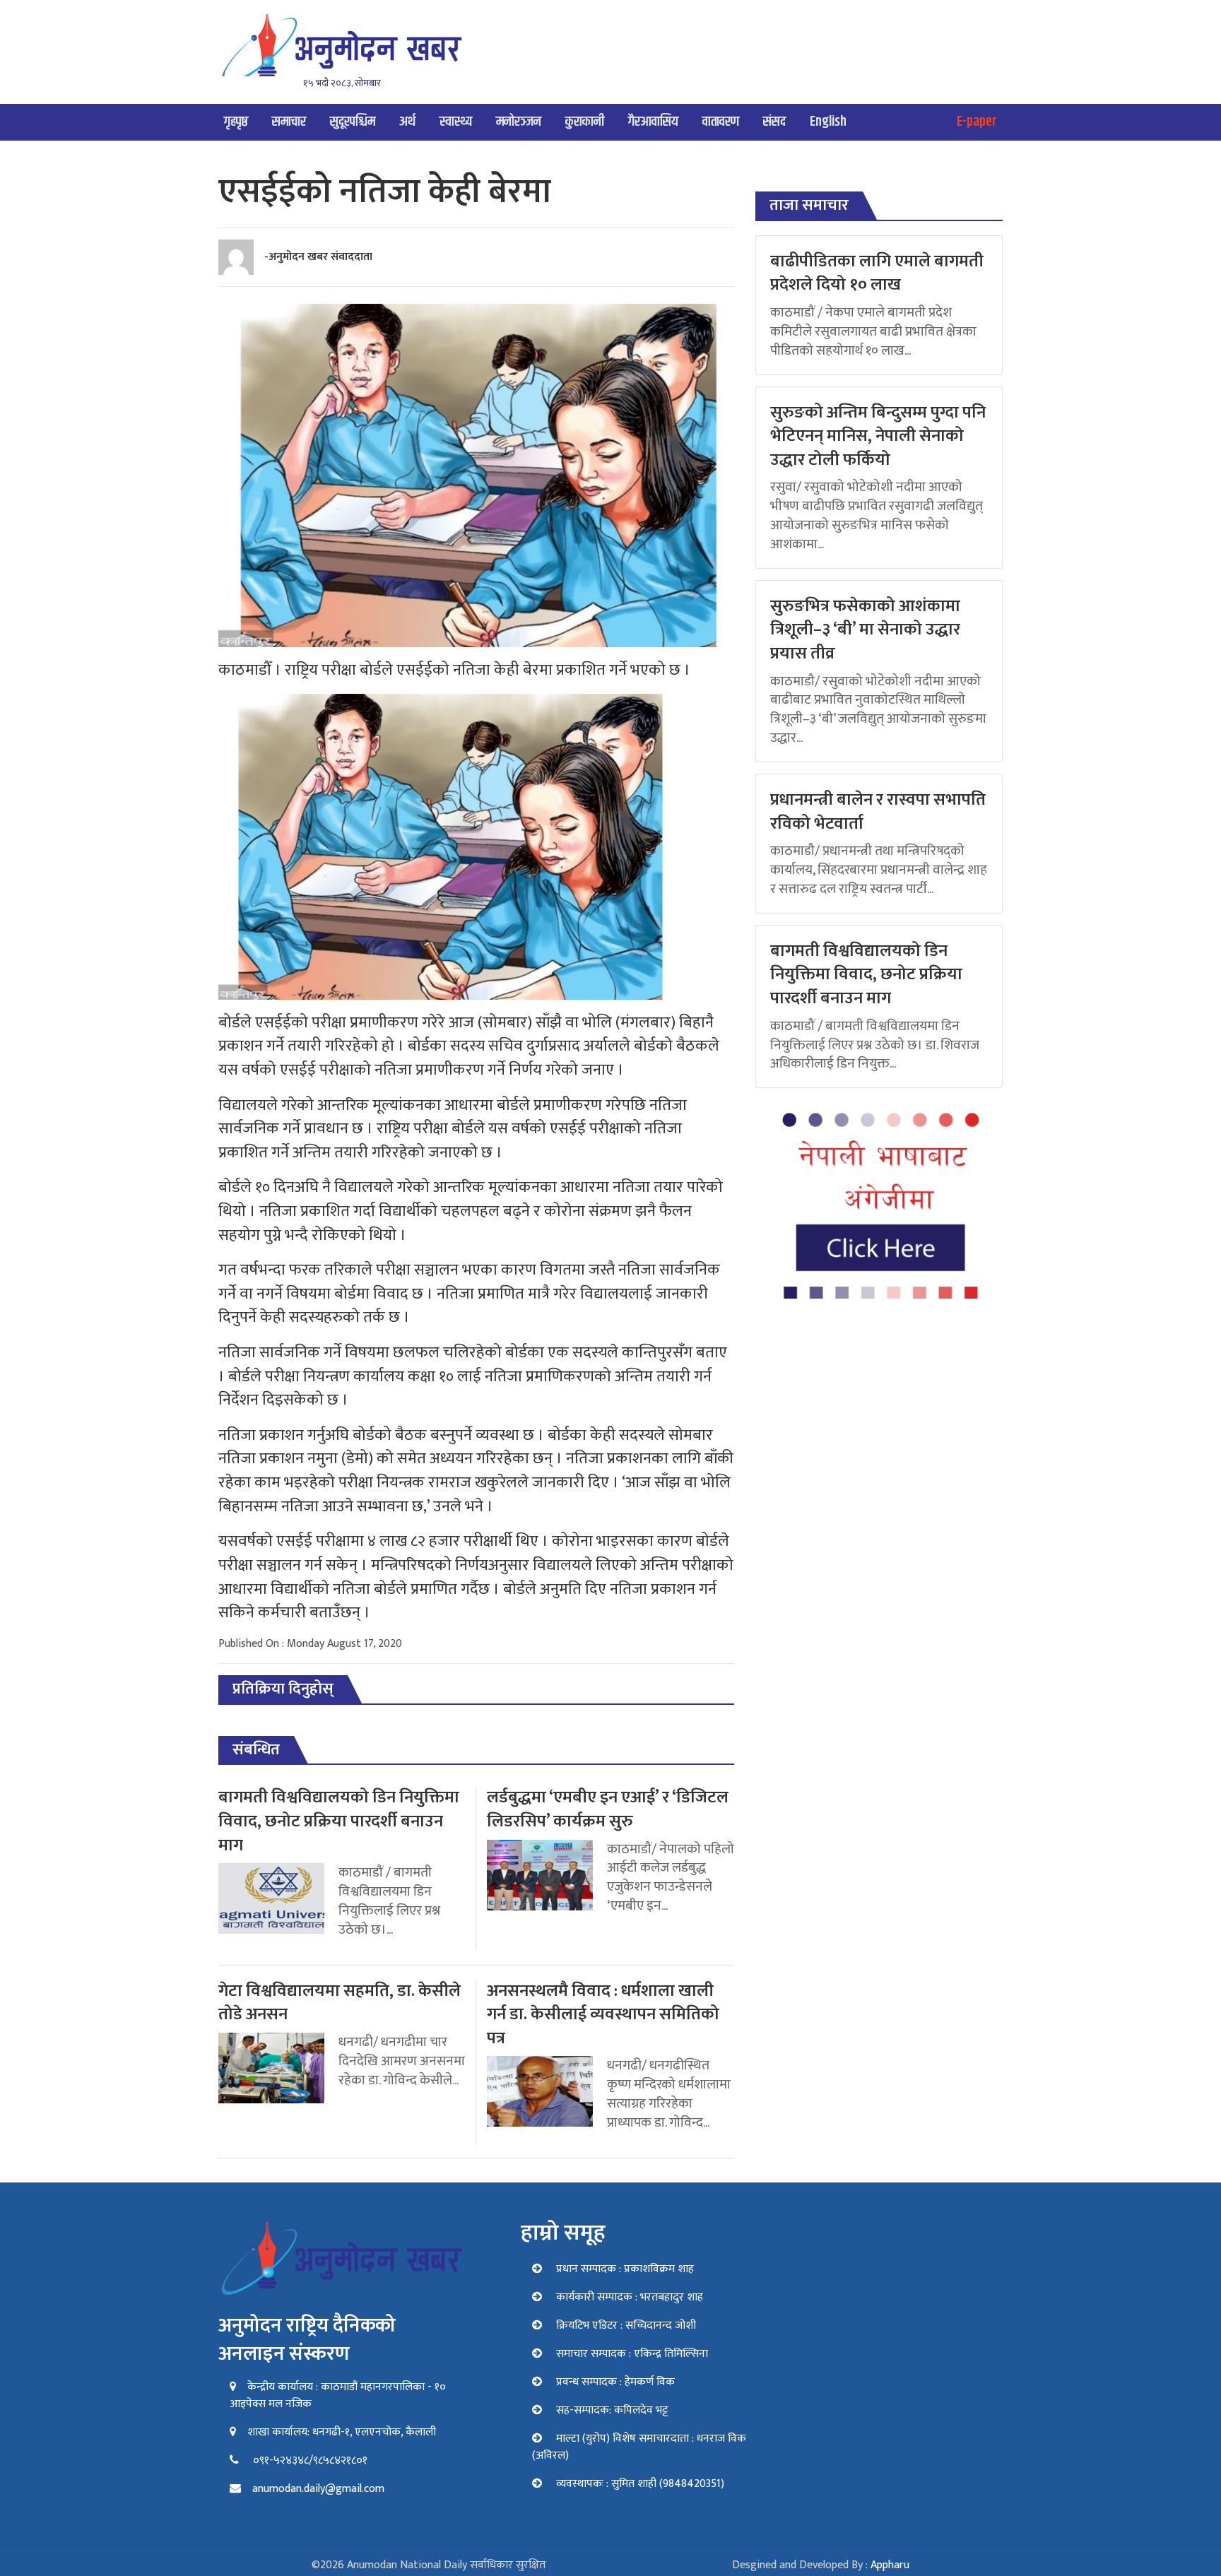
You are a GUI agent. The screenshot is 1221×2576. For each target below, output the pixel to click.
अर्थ (407, 122)
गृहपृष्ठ (236, 122)
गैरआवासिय (653, 122)
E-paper (977, 122)
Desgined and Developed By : (821, 2565)
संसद (774, 122)
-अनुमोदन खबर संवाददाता (318, 257)
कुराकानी (585, 122)
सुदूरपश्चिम (353, 122)
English (828, 122)
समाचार (289, 122)
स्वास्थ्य (456, 122)
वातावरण (721, 122)
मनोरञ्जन (519, 122)
